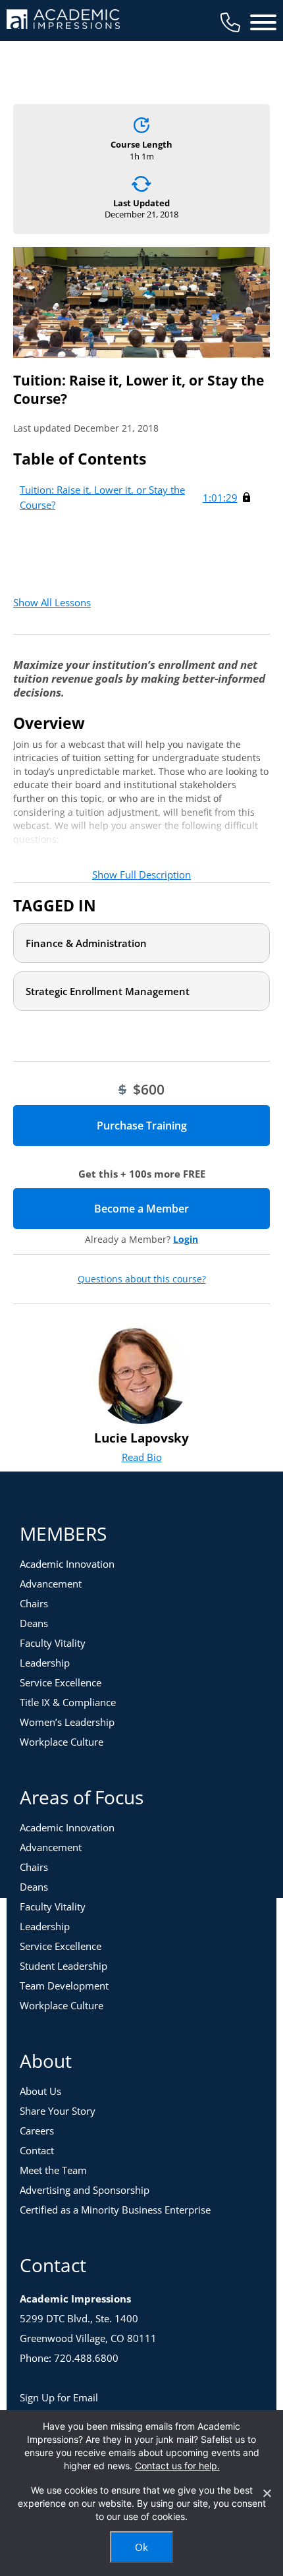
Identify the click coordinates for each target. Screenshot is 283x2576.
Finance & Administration (86, 943)
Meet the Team (53, 2170)
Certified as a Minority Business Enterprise (115, 2210)
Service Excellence (61, 1682)
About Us (40, 2091)
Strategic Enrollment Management (108, 991)
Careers (37, 2131)
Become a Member (182, 1209)
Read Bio (142, 1457)
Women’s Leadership (67, 1722)
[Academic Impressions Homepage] (63, 21)
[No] (267, 2493)
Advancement (51, 1584)
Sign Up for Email (59, 2397)
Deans (34, 1623)
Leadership (45, 1663)
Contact (37, 2150)
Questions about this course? (142, 1279)
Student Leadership (64, 1966)
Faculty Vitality (53, 1643)
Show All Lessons (52, 602)
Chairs (34, 1603)
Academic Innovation (67, 1564)
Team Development (64, 1986)
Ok (141, 2547)
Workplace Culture (62, 1742)
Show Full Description (141, 874)
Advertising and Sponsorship (85, 2190)
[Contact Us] (230, 22)
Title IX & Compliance (68, 1702)
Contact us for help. (177, 2466)
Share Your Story (58, 2111)
